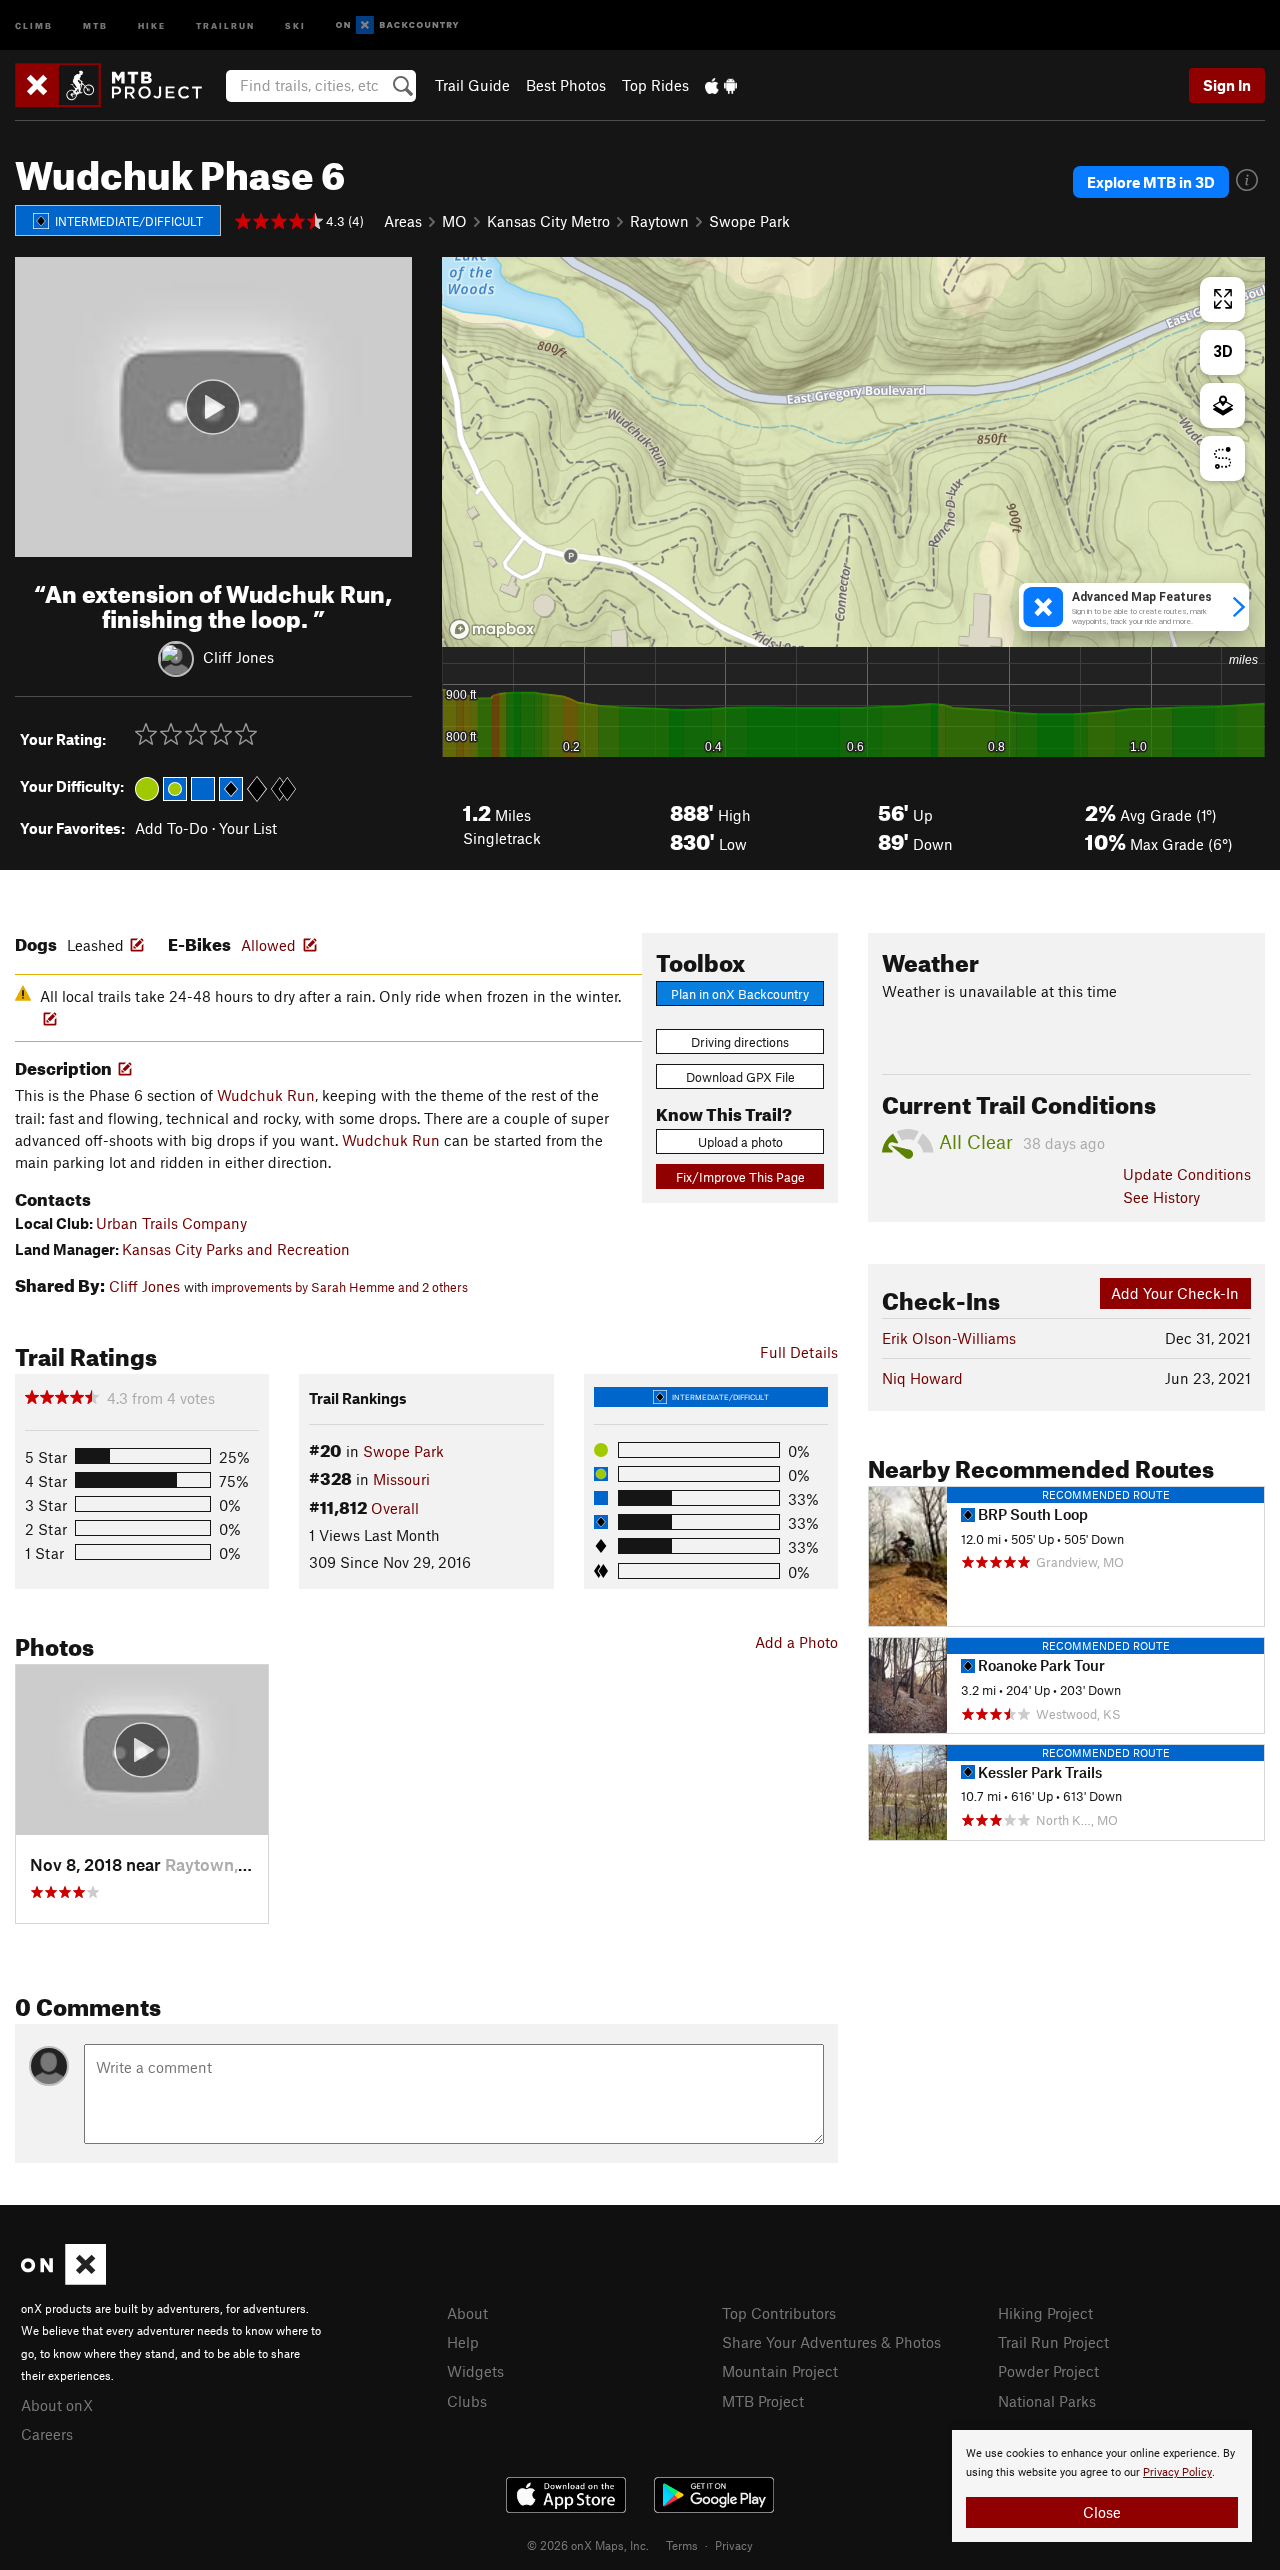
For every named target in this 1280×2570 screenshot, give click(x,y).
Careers (47, 2434)
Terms (682, 2545)
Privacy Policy (1177, 2472)
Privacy (734, 2545)
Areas (403, 221)
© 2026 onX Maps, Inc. (588, 2545)
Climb (34, 24)
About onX (57, 2405)
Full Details (799, 1352)
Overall (395, 1508)
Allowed (268, 945)
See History (1161, 1197)
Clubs (467, 2401)
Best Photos (566, 85)
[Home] (118, 85)
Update (1187, 1174)
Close (1102, 2512)
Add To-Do (171, 828)
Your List (248, 828)
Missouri (401, 1479)
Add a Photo (796, 1642)
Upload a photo (740, 1142)
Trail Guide (472, 85)
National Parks (1047, 2401)
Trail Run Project (1053, 2342)
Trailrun (225, 24)
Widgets (475, 2371)
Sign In (1227, 85)
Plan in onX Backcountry (740, 994)
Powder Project (1048, 2371)
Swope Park (749, 221)
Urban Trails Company (171, 1223)
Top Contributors (779, 2313)
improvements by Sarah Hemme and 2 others (339, 1287)
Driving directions (740, 1042)
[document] (1102, 2486)
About (467, 2313)
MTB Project (763, 2401)
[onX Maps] (63, 2279)
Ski (295, 24)
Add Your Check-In (1175, 1293)
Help (463, 2342)
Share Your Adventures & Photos (831, 2342)
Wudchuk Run (266, 1095)
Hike (152, 24)
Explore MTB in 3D (1151, 182)
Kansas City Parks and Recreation (236, 1249)
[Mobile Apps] (721, 85)
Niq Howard (922, 1378)
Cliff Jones (238, 656)
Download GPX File (740, 1077)
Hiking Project (1045, 2313)
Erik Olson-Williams (949, 1338)
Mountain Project (780, 2371)
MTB (95, 24)
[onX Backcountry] (397, 25)
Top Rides (655, 85)
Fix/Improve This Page (740, 1177)
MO (454, 221)
